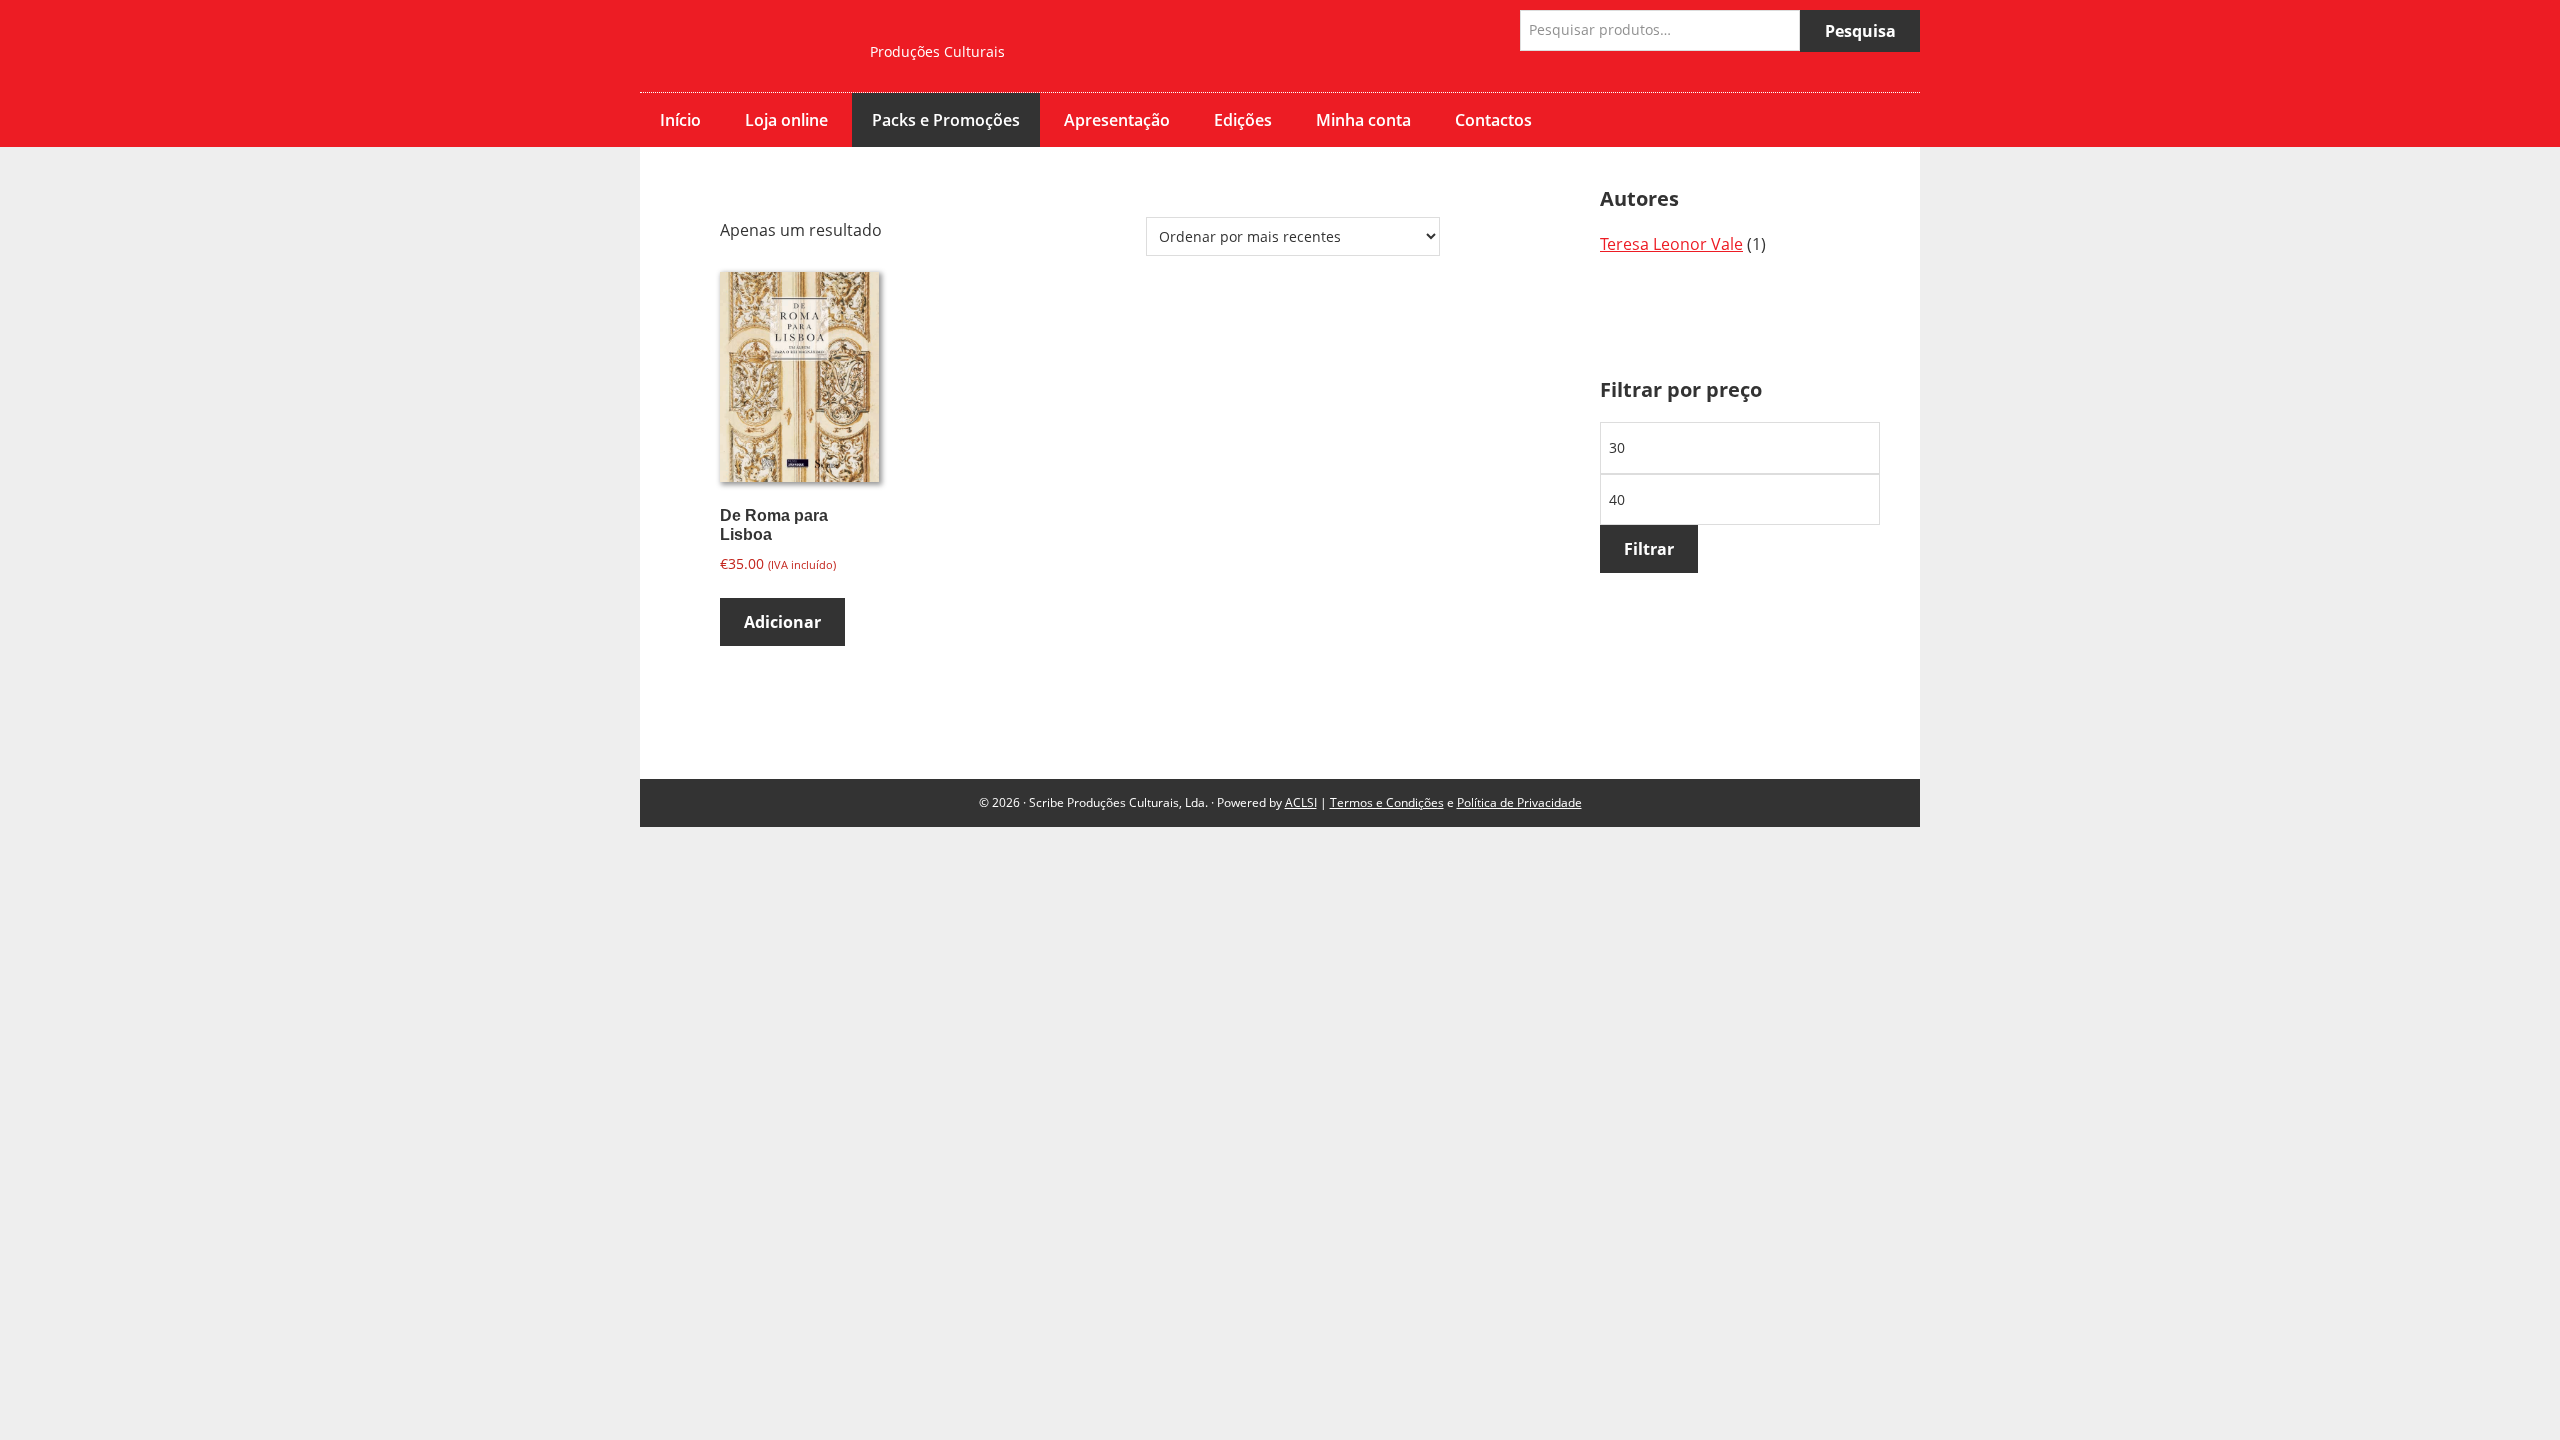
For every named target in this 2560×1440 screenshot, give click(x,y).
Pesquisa (1860, 31)
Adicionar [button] (782, 622)
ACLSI (1301, 802)
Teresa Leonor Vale (1671, 244)
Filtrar (1649, 549)
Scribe (740, 46)
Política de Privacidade (1519, 802)
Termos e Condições (1387, 802)
